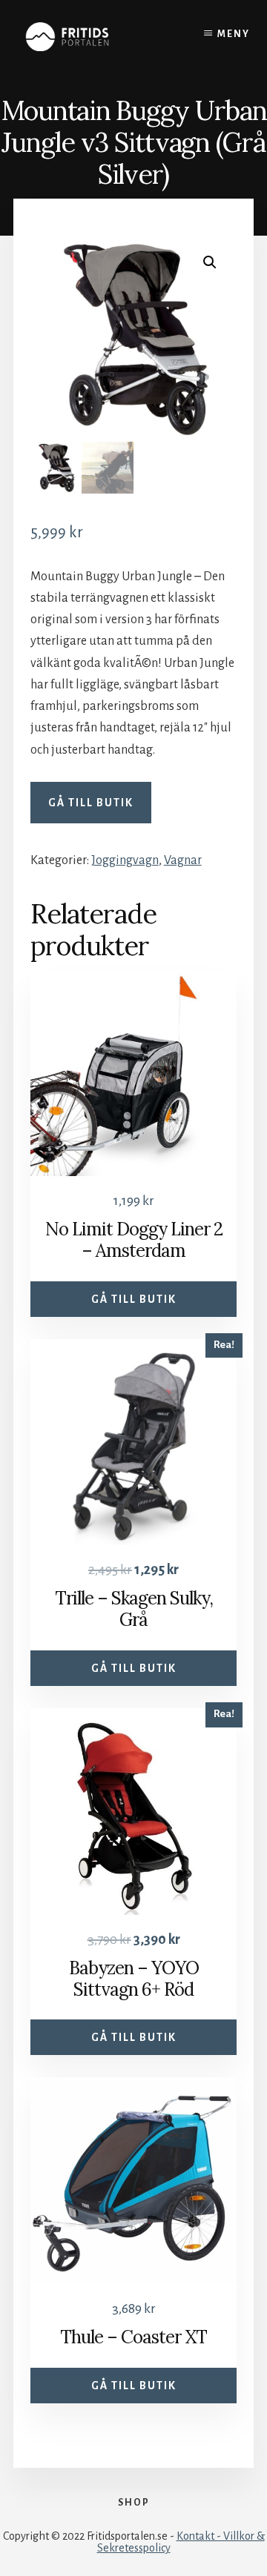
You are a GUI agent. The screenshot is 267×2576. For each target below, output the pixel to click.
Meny (234, 34)
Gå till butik (91, 803)
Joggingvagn (125, 860)
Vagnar (183, 860)
